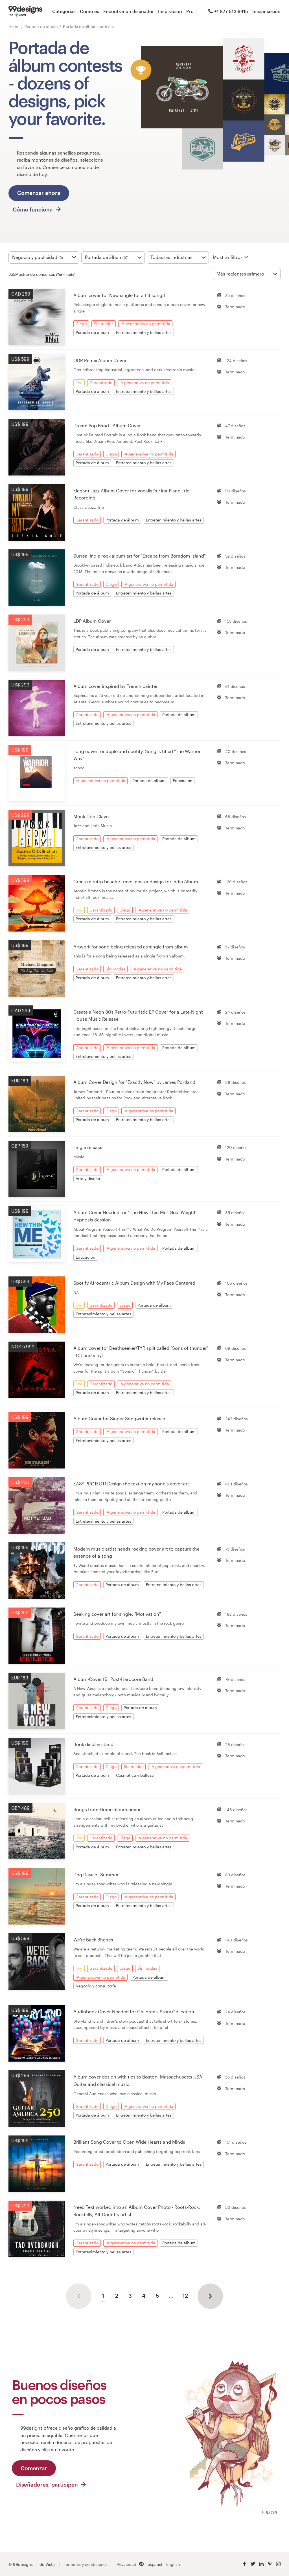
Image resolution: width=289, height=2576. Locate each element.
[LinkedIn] (261, 2564)
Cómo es (89, 11)
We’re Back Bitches (93, 1940)
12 (185, 2296)
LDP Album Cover (92, 621)
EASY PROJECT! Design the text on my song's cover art (131, 1484)
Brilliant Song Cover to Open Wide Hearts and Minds (129, 2142)
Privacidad (126, 2564)
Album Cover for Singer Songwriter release (119, 1418)
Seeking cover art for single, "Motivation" (117, 1614)
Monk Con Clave (91, 816)
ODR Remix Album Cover (100, 360)
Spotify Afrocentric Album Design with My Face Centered (134, 1283)
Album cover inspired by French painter (116, 686)
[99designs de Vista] (25, 11)
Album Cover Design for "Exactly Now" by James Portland (134, 1082)
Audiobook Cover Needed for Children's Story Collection (134, 2012)
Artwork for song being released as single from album (131, 947)
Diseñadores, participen (48, 2484)
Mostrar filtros (228, 257)
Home (14, 26)
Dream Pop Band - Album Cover (107, 425)
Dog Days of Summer (96, 1874)
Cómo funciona (33, 209)
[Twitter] (253, 2564)
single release (88, 1147)
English (173, 2564)
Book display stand (93, 1744)
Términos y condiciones (86, 2564)
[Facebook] (244, 2564)
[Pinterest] (270, 2564)
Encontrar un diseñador (129, 11)
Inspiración (170, 11)
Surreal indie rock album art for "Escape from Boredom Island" (140, 556)
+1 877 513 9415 (231, 11)
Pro (190, 11)
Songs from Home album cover (107, 1809)
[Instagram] (278, 2564)
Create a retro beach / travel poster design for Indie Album (136, 881)
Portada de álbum (42, 26)
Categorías (64, 11)
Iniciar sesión (266, 11)
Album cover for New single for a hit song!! (119, 295)
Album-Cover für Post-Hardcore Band (113, 1679)
